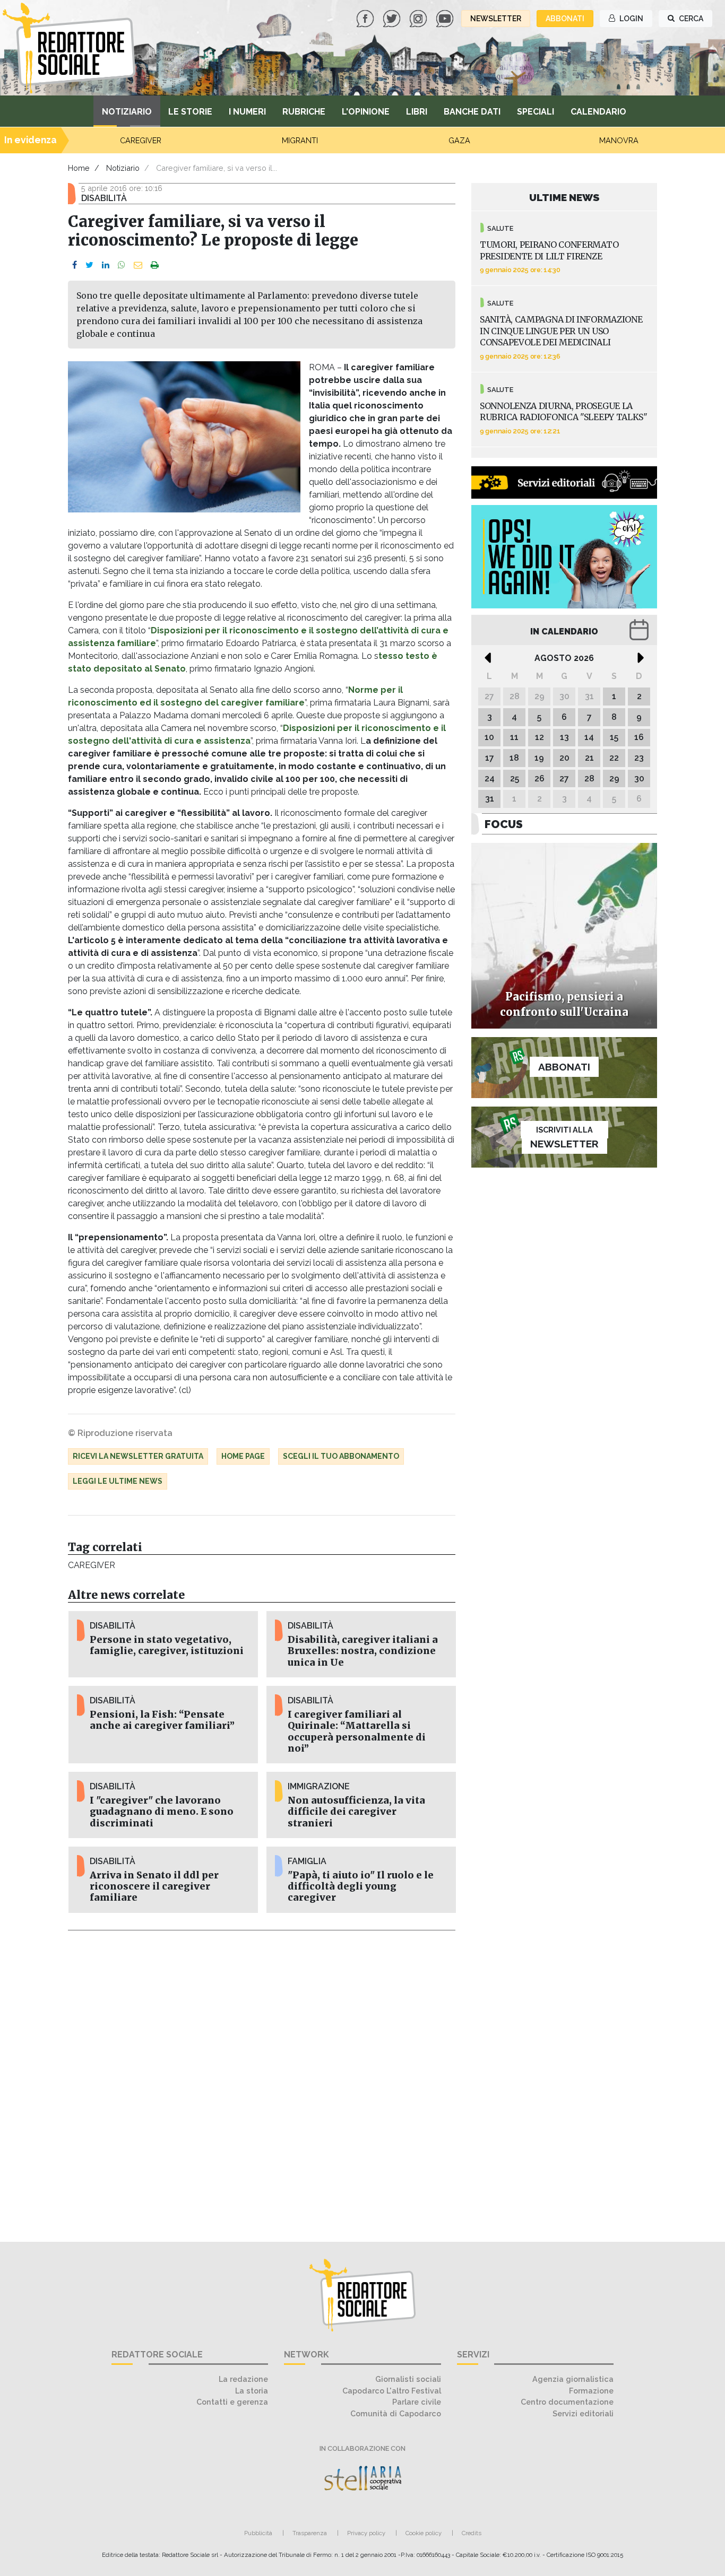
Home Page (243, 1456)
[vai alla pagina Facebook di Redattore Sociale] (366, 18)
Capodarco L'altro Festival (392, 2391)
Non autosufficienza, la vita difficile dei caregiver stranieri (356, 1812)
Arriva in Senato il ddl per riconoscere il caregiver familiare (154, 1886)
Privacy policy (366, 2533)
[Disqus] (262, 2080)
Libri (417, 112)
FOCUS (504, 824)
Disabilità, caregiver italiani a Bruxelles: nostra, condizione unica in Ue (363, 1651)
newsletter (496, 19)
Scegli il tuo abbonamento (341, 1456)
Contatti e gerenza (232, 2402)
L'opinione (366, 112)
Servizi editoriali (583, 2413)
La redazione (243, 2379)
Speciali (536, 112)
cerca (690, 19)
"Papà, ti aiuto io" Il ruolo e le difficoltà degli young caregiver (361, 1886)
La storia (252, 2391)
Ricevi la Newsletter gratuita (138, 1456)
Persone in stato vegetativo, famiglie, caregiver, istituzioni (167, 1645)
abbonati (565, 19)
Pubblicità (258, 2533)
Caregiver (91, 1565)
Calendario (598, 112)
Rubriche (304, 112)
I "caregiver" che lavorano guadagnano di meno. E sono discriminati (162, 1812)
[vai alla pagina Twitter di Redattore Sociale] (393, 18)
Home (79, 168)
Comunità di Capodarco (396, 2413)
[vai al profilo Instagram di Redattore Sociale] (419, 18)
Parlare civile (417, 2402)
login (631, 19)
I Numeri (247, 112)
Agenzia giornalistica (573, 2379)
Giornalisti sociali (408, 2379)
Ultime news (564, 197)
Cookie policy (424, 2533)
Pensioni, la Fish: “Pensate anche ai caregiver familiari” (162, 1720)
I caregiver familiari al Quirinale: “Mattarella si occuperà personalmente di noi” (357, 1731)
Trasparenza (310, 2533)
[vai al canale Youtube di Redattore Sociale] (446, 18)
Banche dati (472, 112)
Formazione (591, 2391)
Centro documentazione (567, 2402)
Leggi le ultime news (118, 1481)
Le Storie (190, 112)
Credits (472, 2533)
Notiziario (127, 112)
